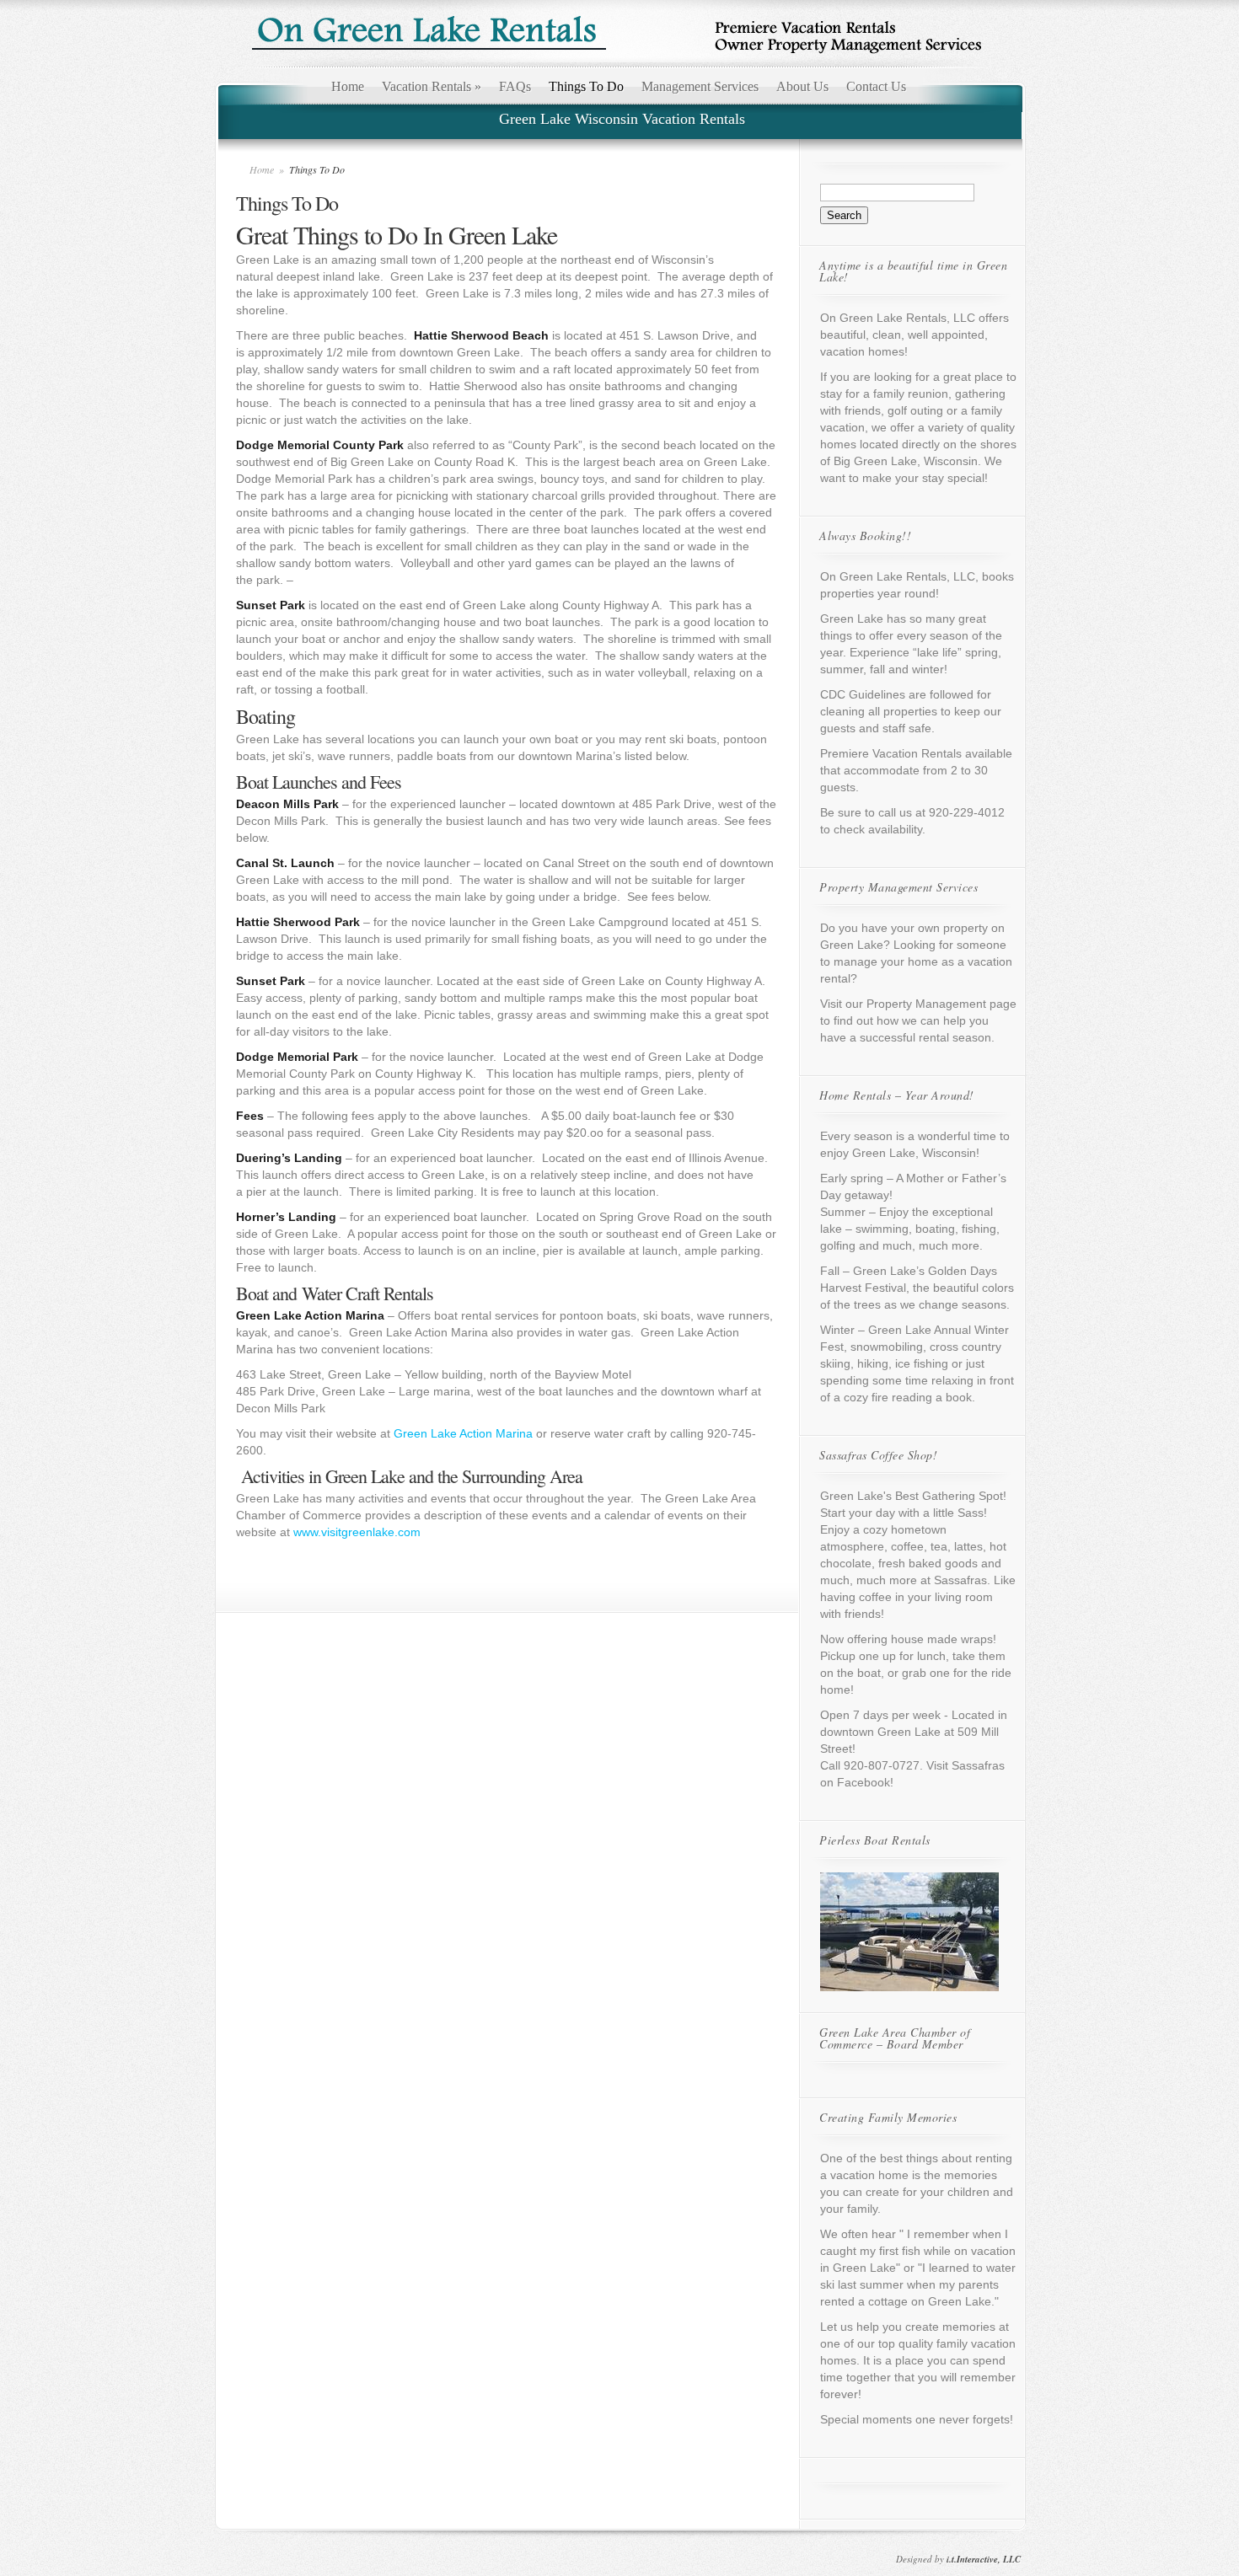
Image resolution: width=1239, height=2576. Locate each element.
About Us (802, 86)
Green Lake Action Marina (463, 1433)
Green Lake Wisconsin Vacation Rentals (622, 119)
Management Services (700, 86)
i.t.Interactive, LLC (984, 2559)
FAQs (515, 86)
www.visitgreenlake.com (357, 1532)
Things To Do (586, 86)
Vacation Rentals (432, 86)
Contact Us (876, 86)
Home (348, 86)
